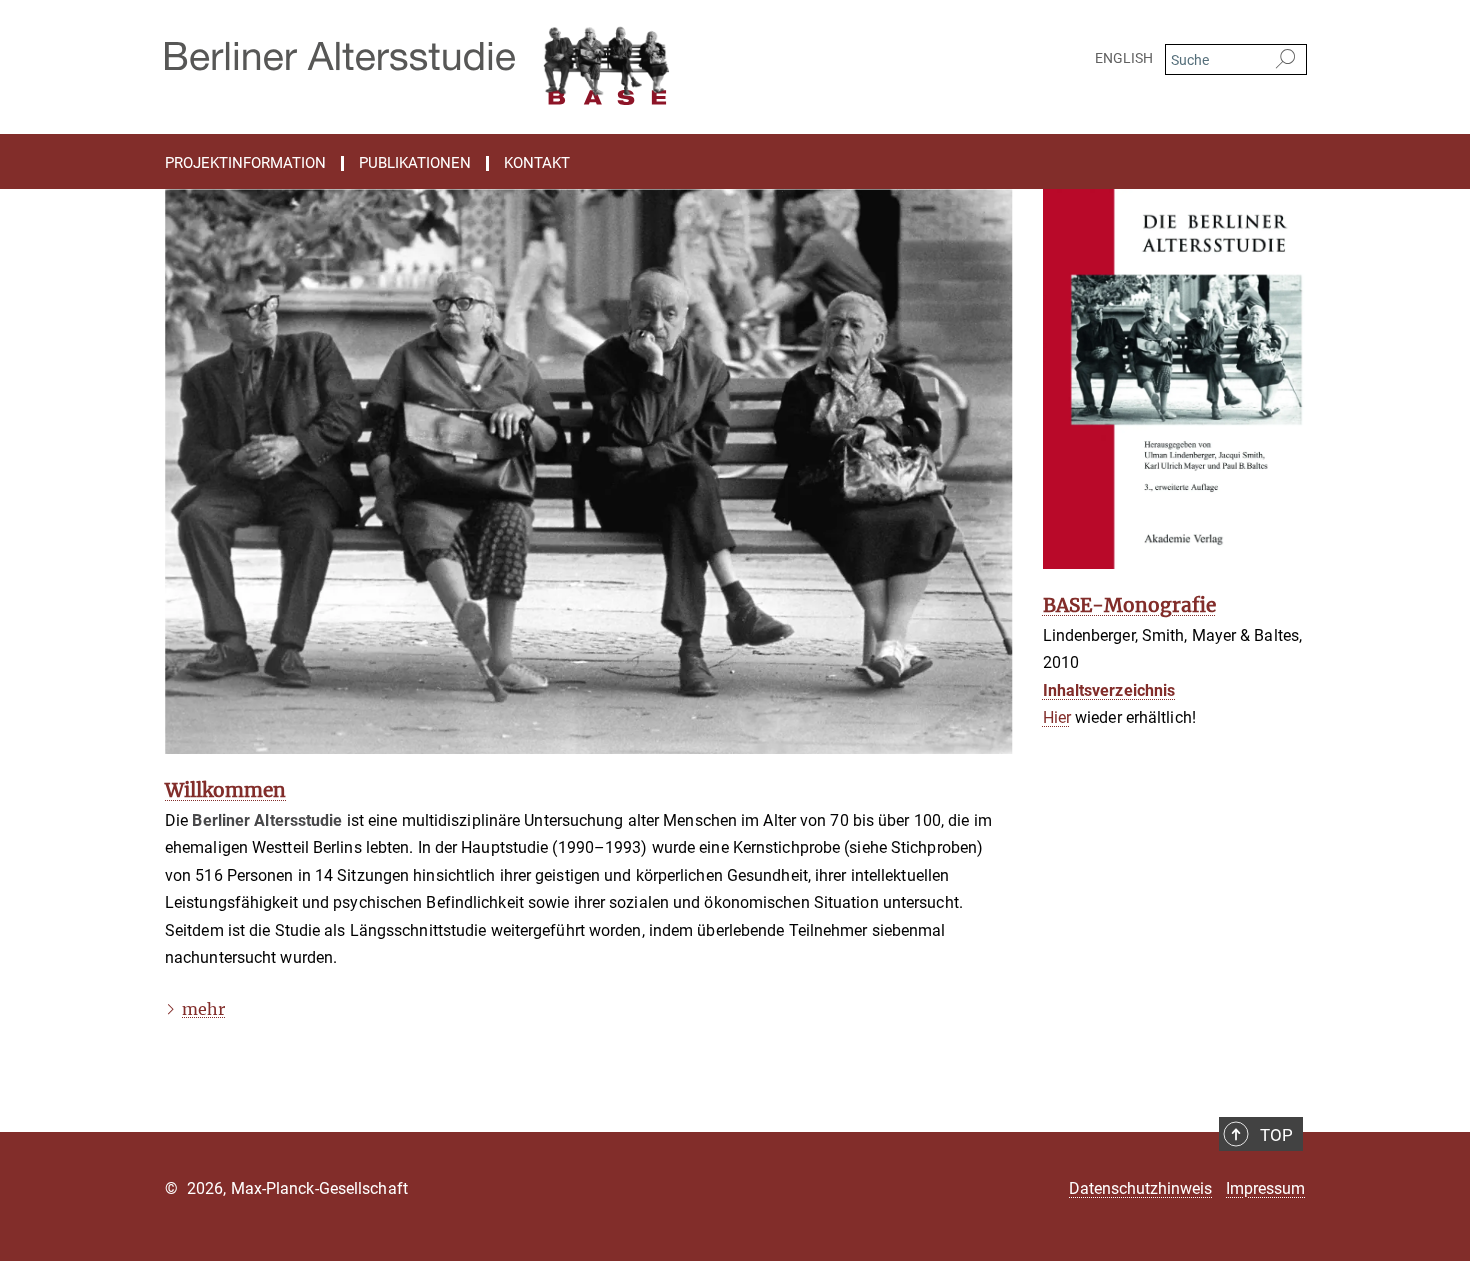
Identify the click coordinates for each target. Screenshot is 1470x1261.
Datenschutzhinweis (1140, 1188)
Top (1276, 1135)
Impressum (1265, 1188)
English (1124, 58)
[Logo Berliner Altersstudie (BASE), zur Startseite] (540, 60)
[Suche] (1285, 60)
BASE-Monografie (1129, 605)
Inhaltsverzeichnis (1109, 690)
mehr (203, 1009)
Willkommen (225, 790)
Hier (1057, 717)
